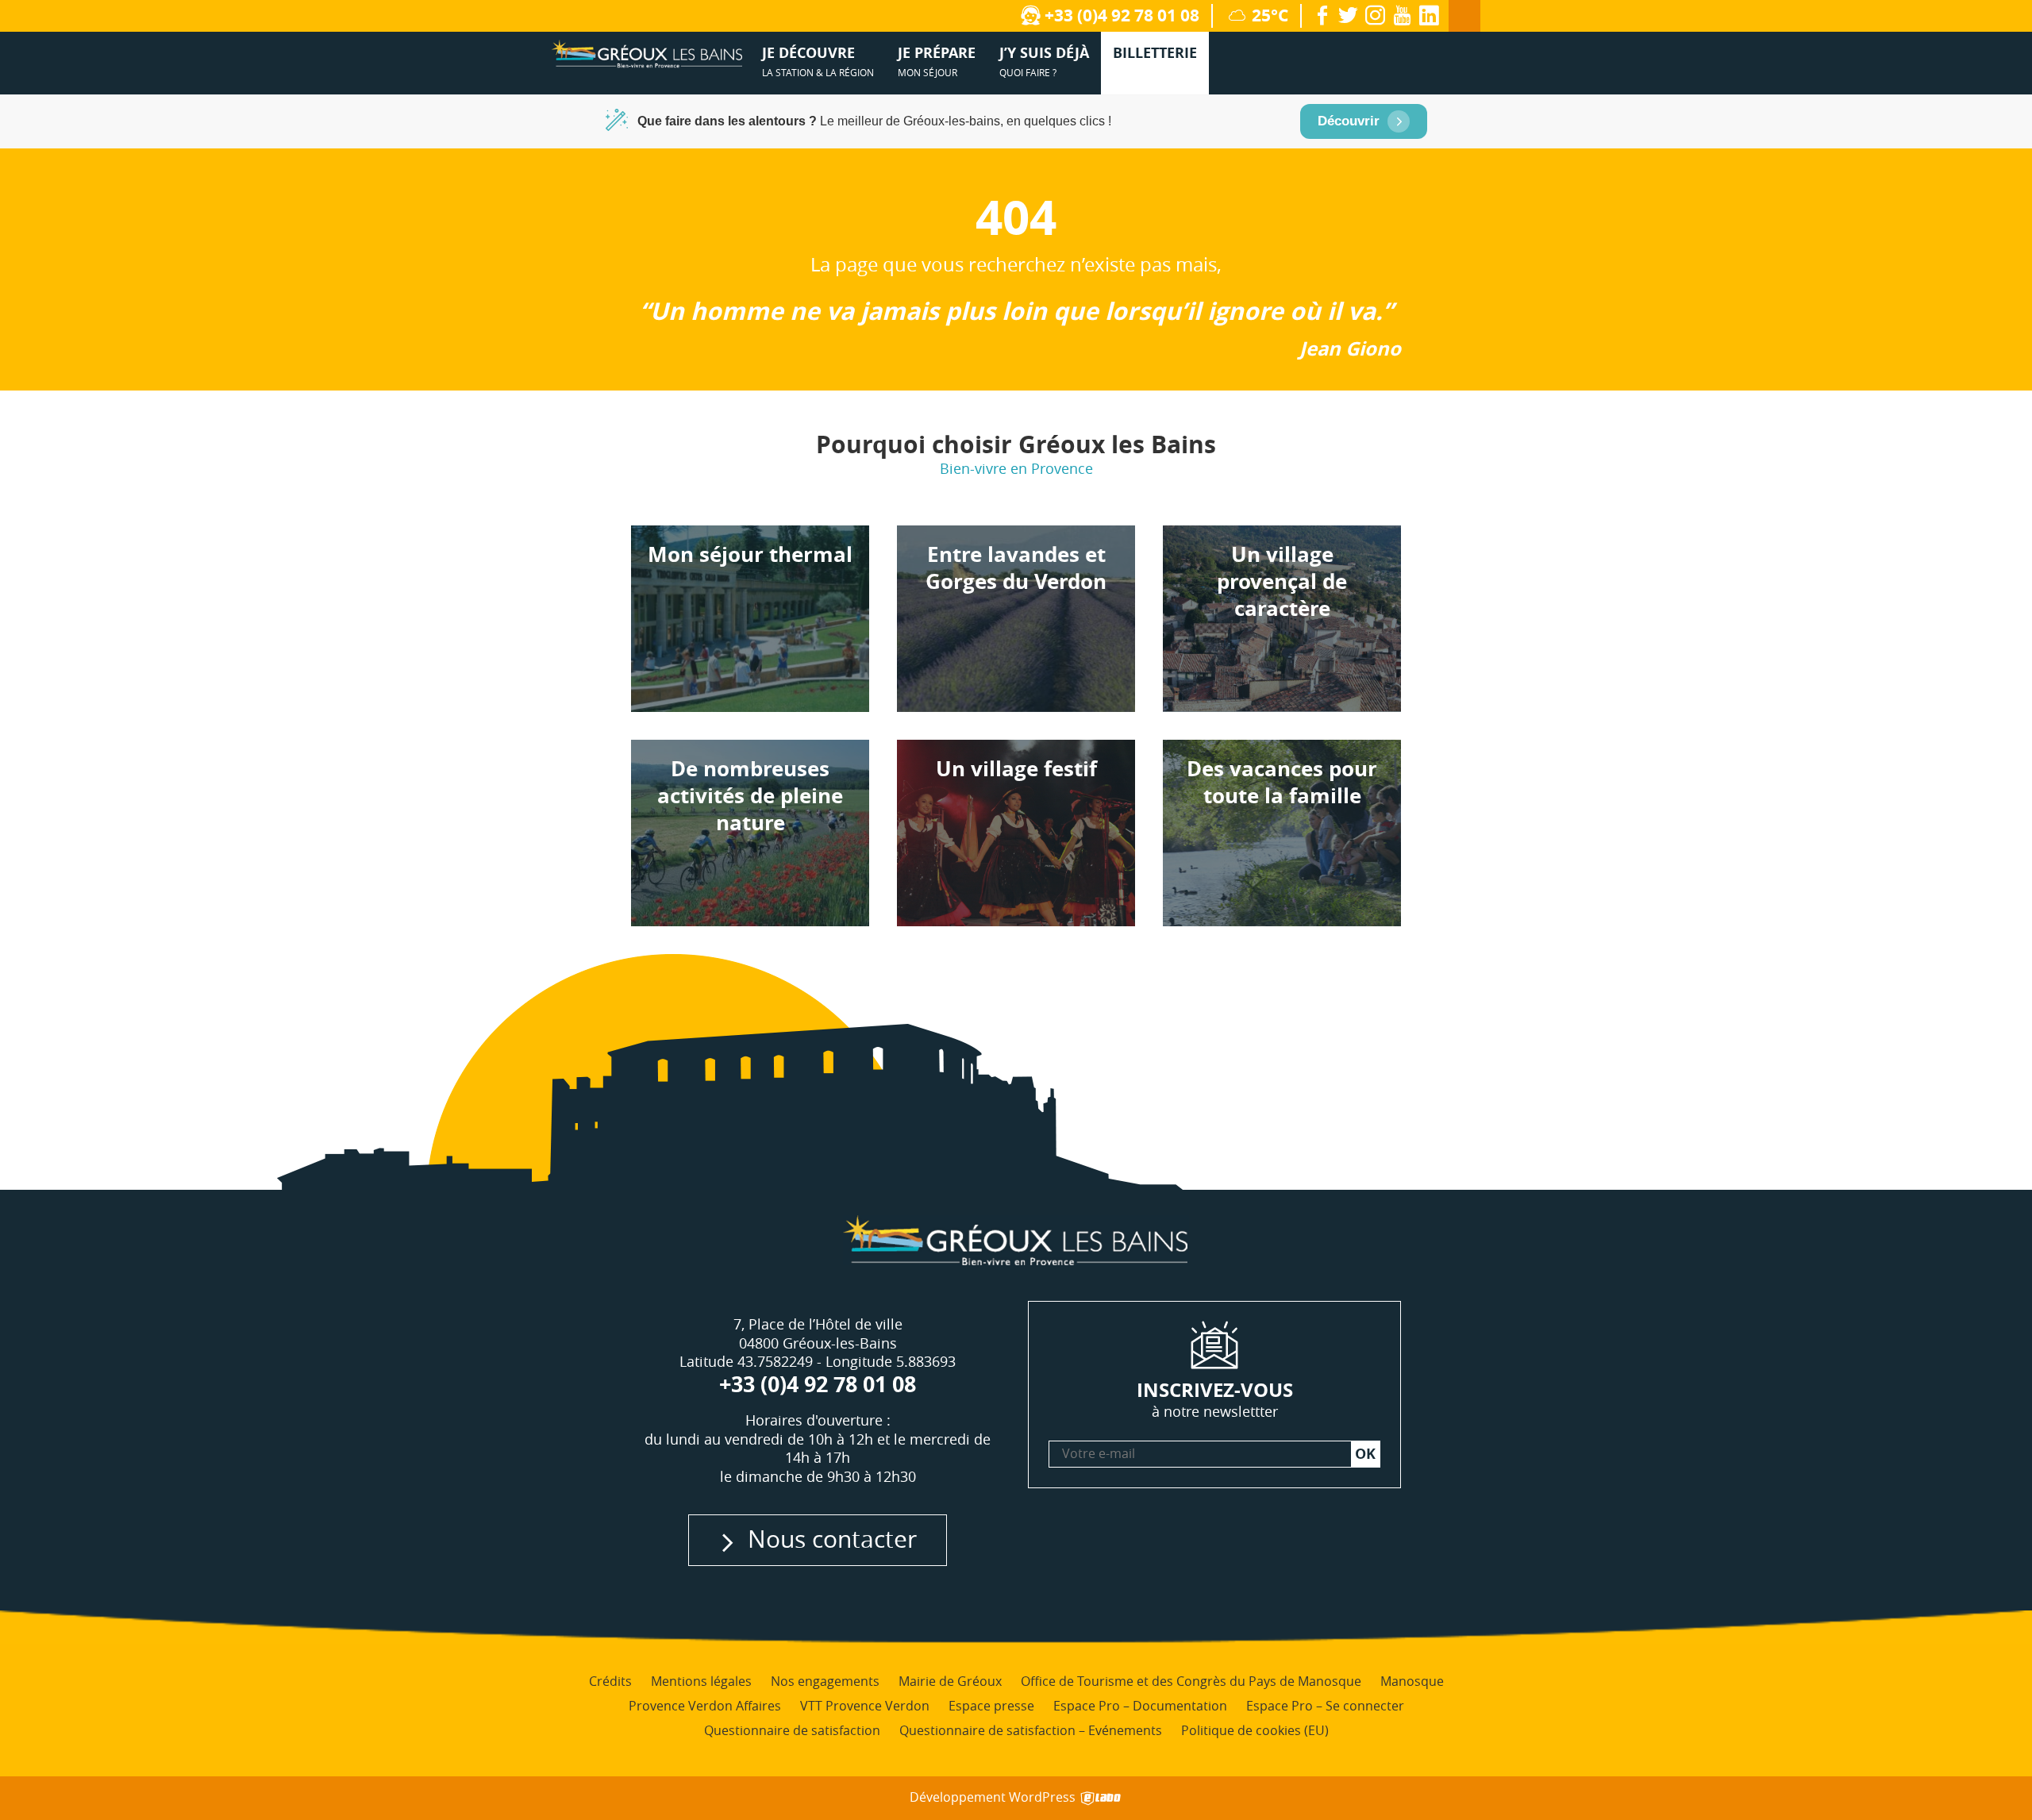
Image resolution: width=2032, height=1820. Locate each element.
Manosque (1412, 1681)
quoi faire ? (1044, 61)
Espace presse (991, 1706)
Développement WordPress (994, 1797)
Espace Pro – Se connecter (1325, 1706)
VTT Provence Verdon (865, 1706)
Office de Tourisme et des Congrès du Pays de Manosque (1191, 1681)
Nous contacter (832, 1539)
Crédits (610, 1681)
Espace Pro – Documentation (1140, 1706)
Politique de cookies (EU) (1255, 1730)
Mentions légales (701, 1681)
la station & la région (818, 61)
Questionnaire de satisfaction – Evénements (1031, 1730)
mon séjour (937, 61)
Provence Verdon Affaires (705, 1706)
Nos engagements (825, 1681)
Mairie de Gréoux (950, 1681)
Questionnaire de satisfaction (792, 1730)
